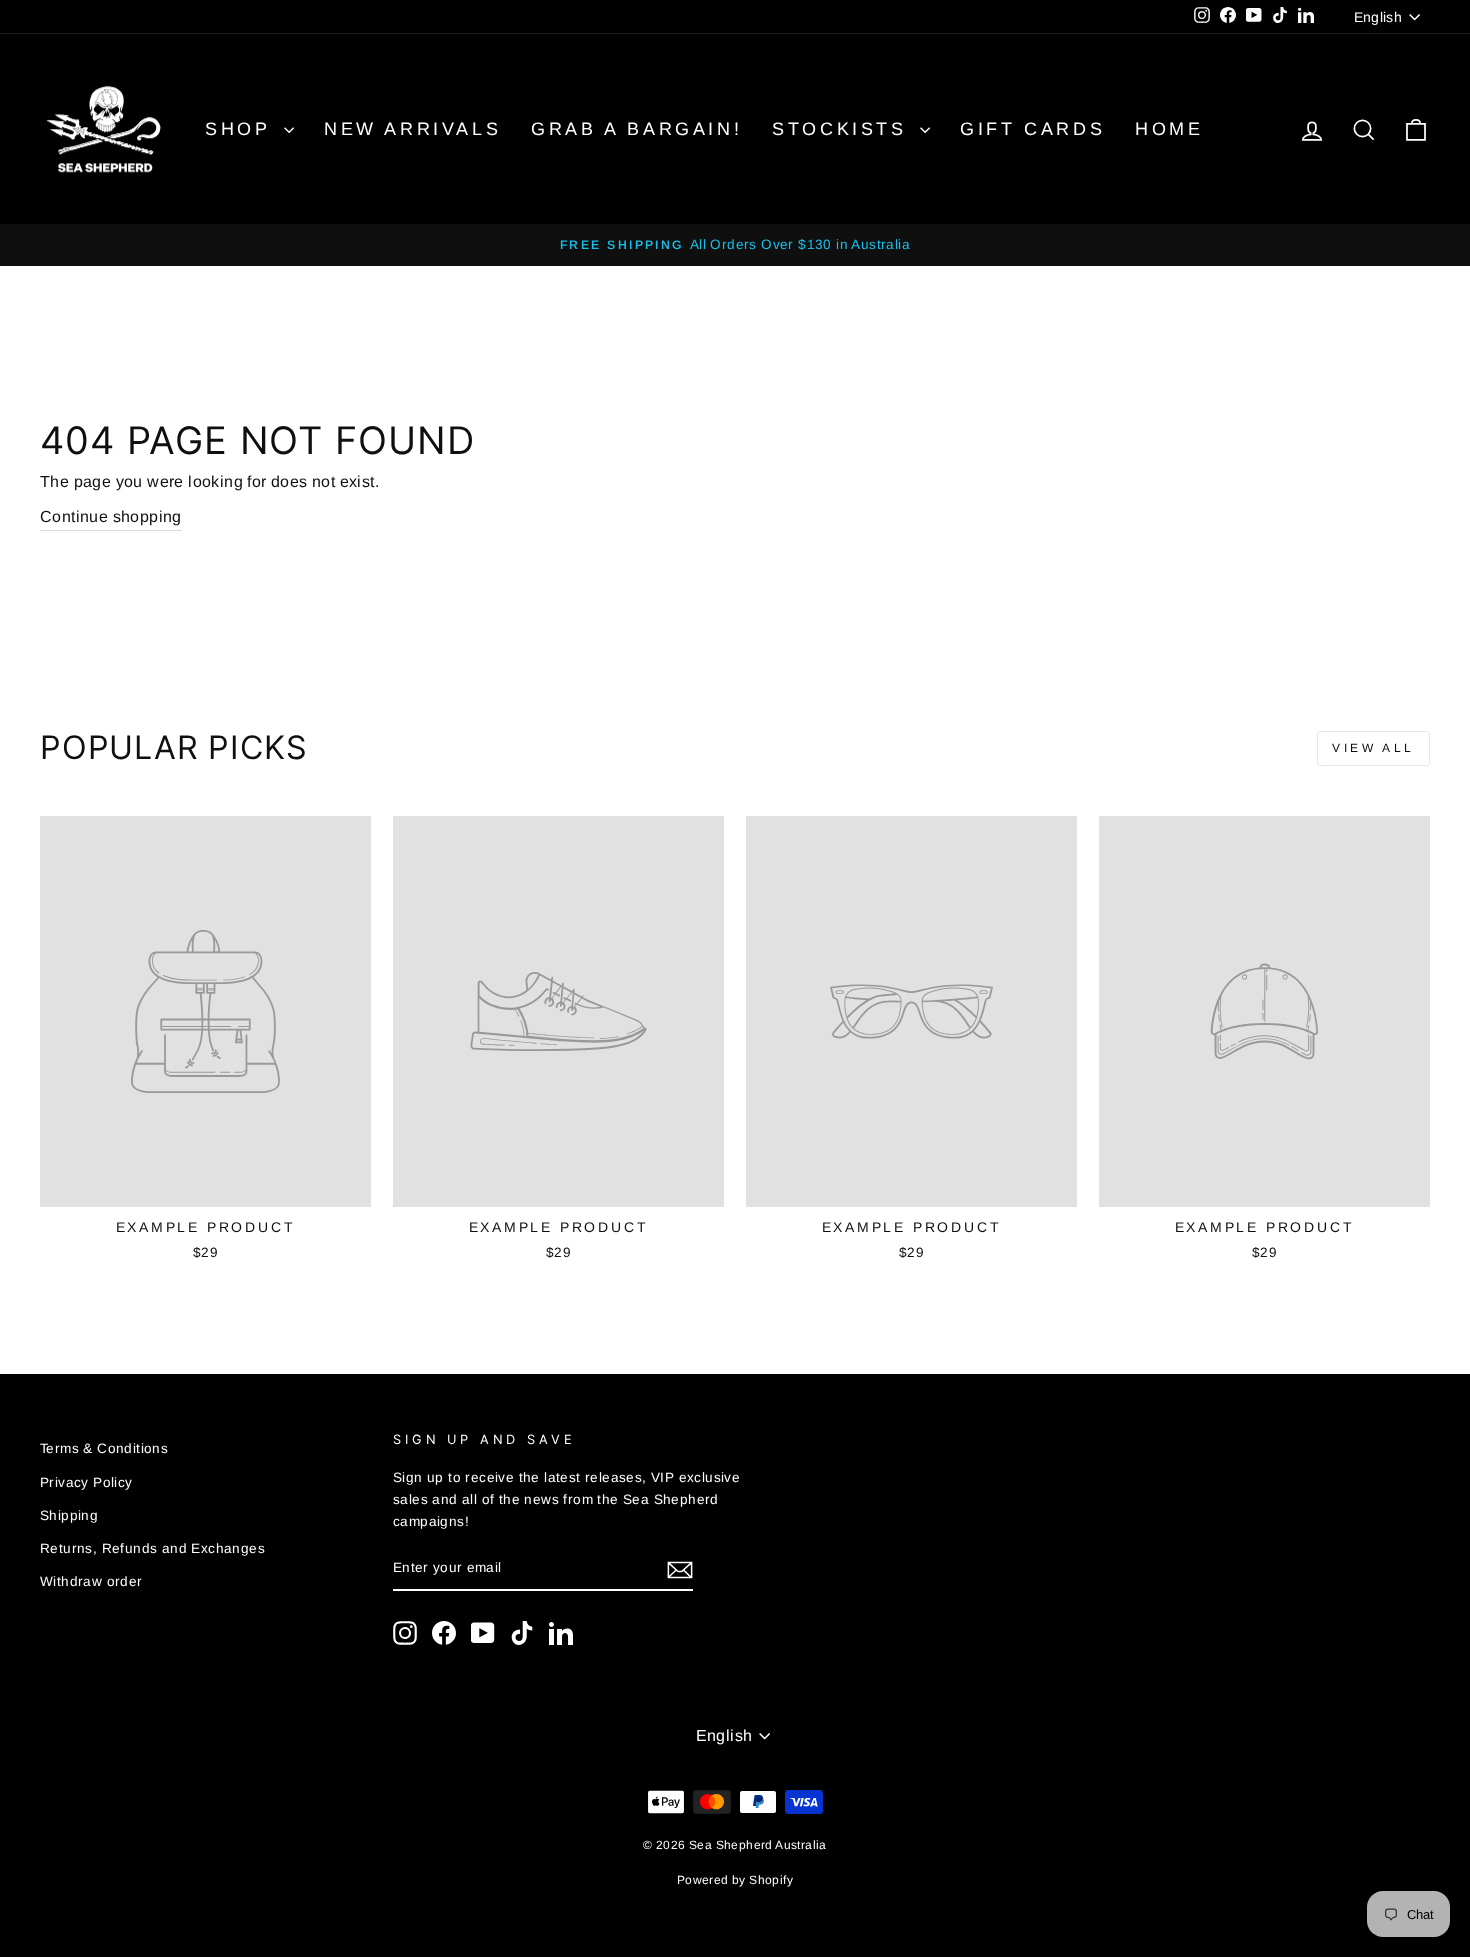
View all (1373, 748)
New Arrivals (412, 129)
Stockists (843, 129)
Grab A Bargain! (636, 129)
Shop (242, 129)
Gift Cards (1032, 129)
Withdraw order (91, 1581)
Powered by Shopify (735, 1880)
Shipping (69, 1515)
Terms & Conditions (104, 1448)
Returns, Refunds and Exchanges (152, 1548)
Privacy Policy (86, 1482)
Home (1169, 129)
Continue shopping (111, 516)
